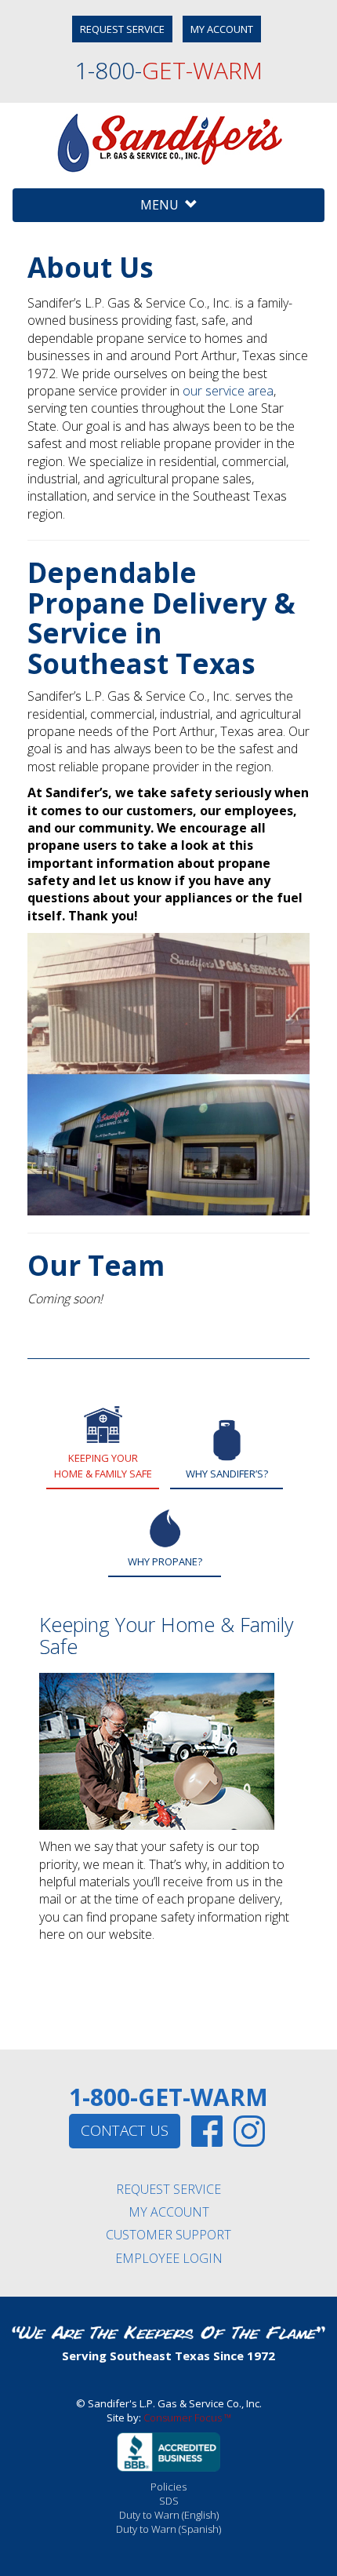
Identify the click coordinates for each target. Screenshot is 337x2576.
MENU (163, 205)
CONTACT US (125, 2130)
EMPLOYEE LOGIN (169, 2258)
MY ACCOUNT (222, 29)
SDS (169, 2501)
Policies (168, 2487)
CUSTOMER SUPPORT (168, 2235)
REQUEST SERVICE (122, 29)
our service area (228, 391)
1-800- (168, 70)
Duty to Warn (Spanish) (168, 2529)
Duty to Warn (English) (169, 2515)
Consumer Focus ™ (187, 2418)
